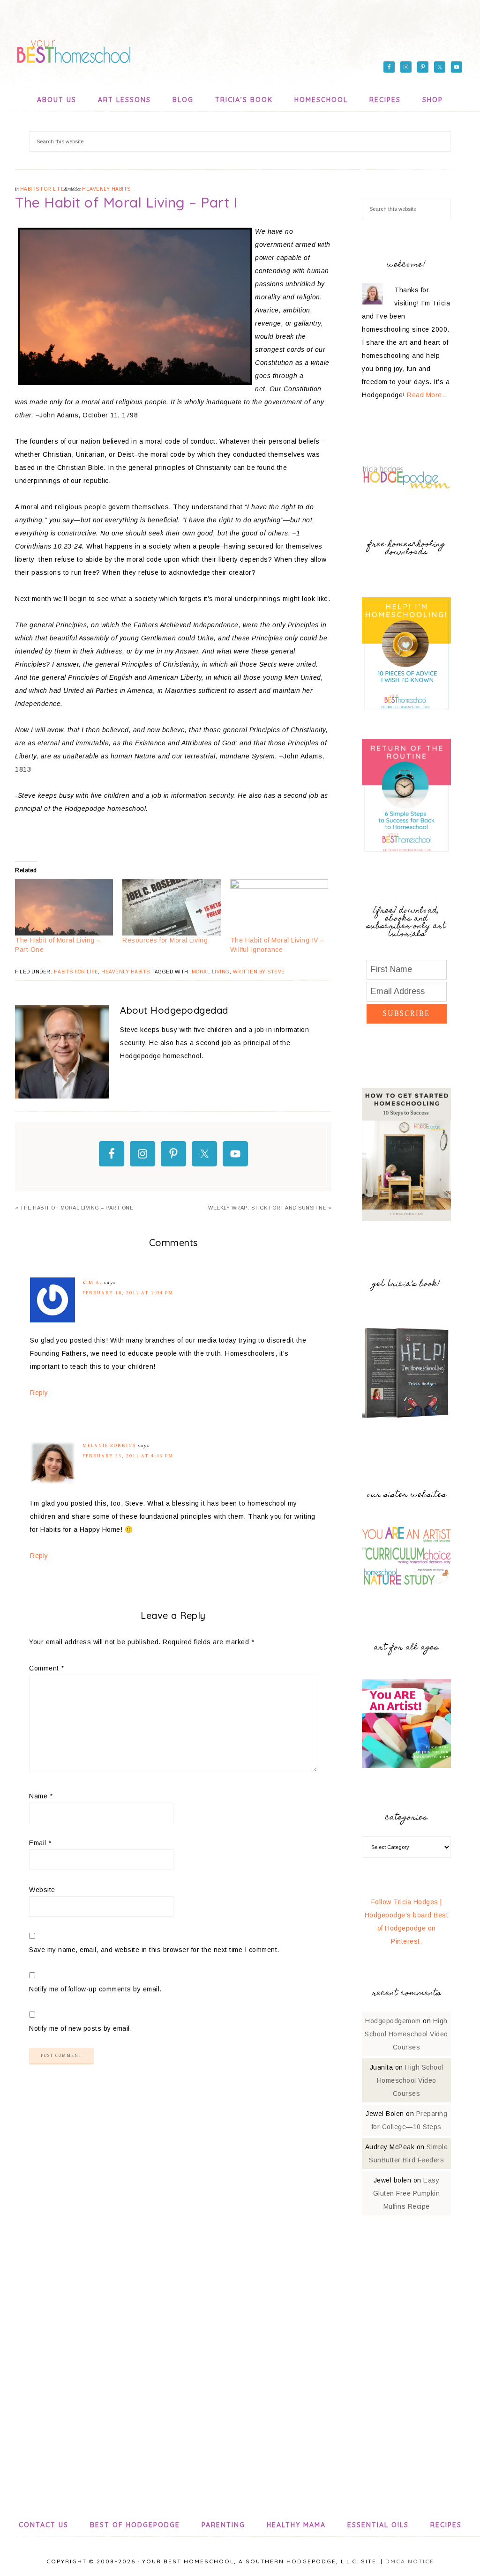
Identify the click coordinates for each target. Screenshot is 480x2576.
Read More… (427, 395)
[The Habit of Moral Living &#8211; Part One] (64, 907)
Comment (47, 1668)
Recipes (446, 2525)
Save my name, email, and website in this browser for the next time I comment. (154, 1950)
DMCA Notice (410, 2561)
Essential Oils (378, 2525)
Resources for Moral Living (165, 940)
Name (41, 1796)
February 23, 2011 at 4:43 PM (128, 1456)
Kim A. (92, 1282)
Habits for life (42, 189)
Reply (39, 1393)
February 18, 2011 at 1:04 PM (128, 1293)
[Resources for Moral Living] (171, 907)
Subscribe (406, 1013)
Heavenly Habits (106, 189)
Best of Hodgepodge (135, 2525)
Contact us (44, 2525)
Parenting (223, 2525)
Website (42, 1890)
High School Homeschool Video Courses (406, 2034)
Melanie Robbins (109, 1445)
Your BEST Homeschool (74, 49)
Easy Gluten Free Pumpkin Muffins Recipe (407, 2193)
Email (40, 1843)
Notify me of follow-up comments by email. (95, 1989)
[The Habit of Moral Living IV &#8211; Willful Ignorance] (279, 907)
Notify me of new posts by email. (80, 2028)
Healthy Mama (296, 2525)
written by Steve (259, 972)
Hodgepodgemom (393, 2021)
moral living (211, 972)
